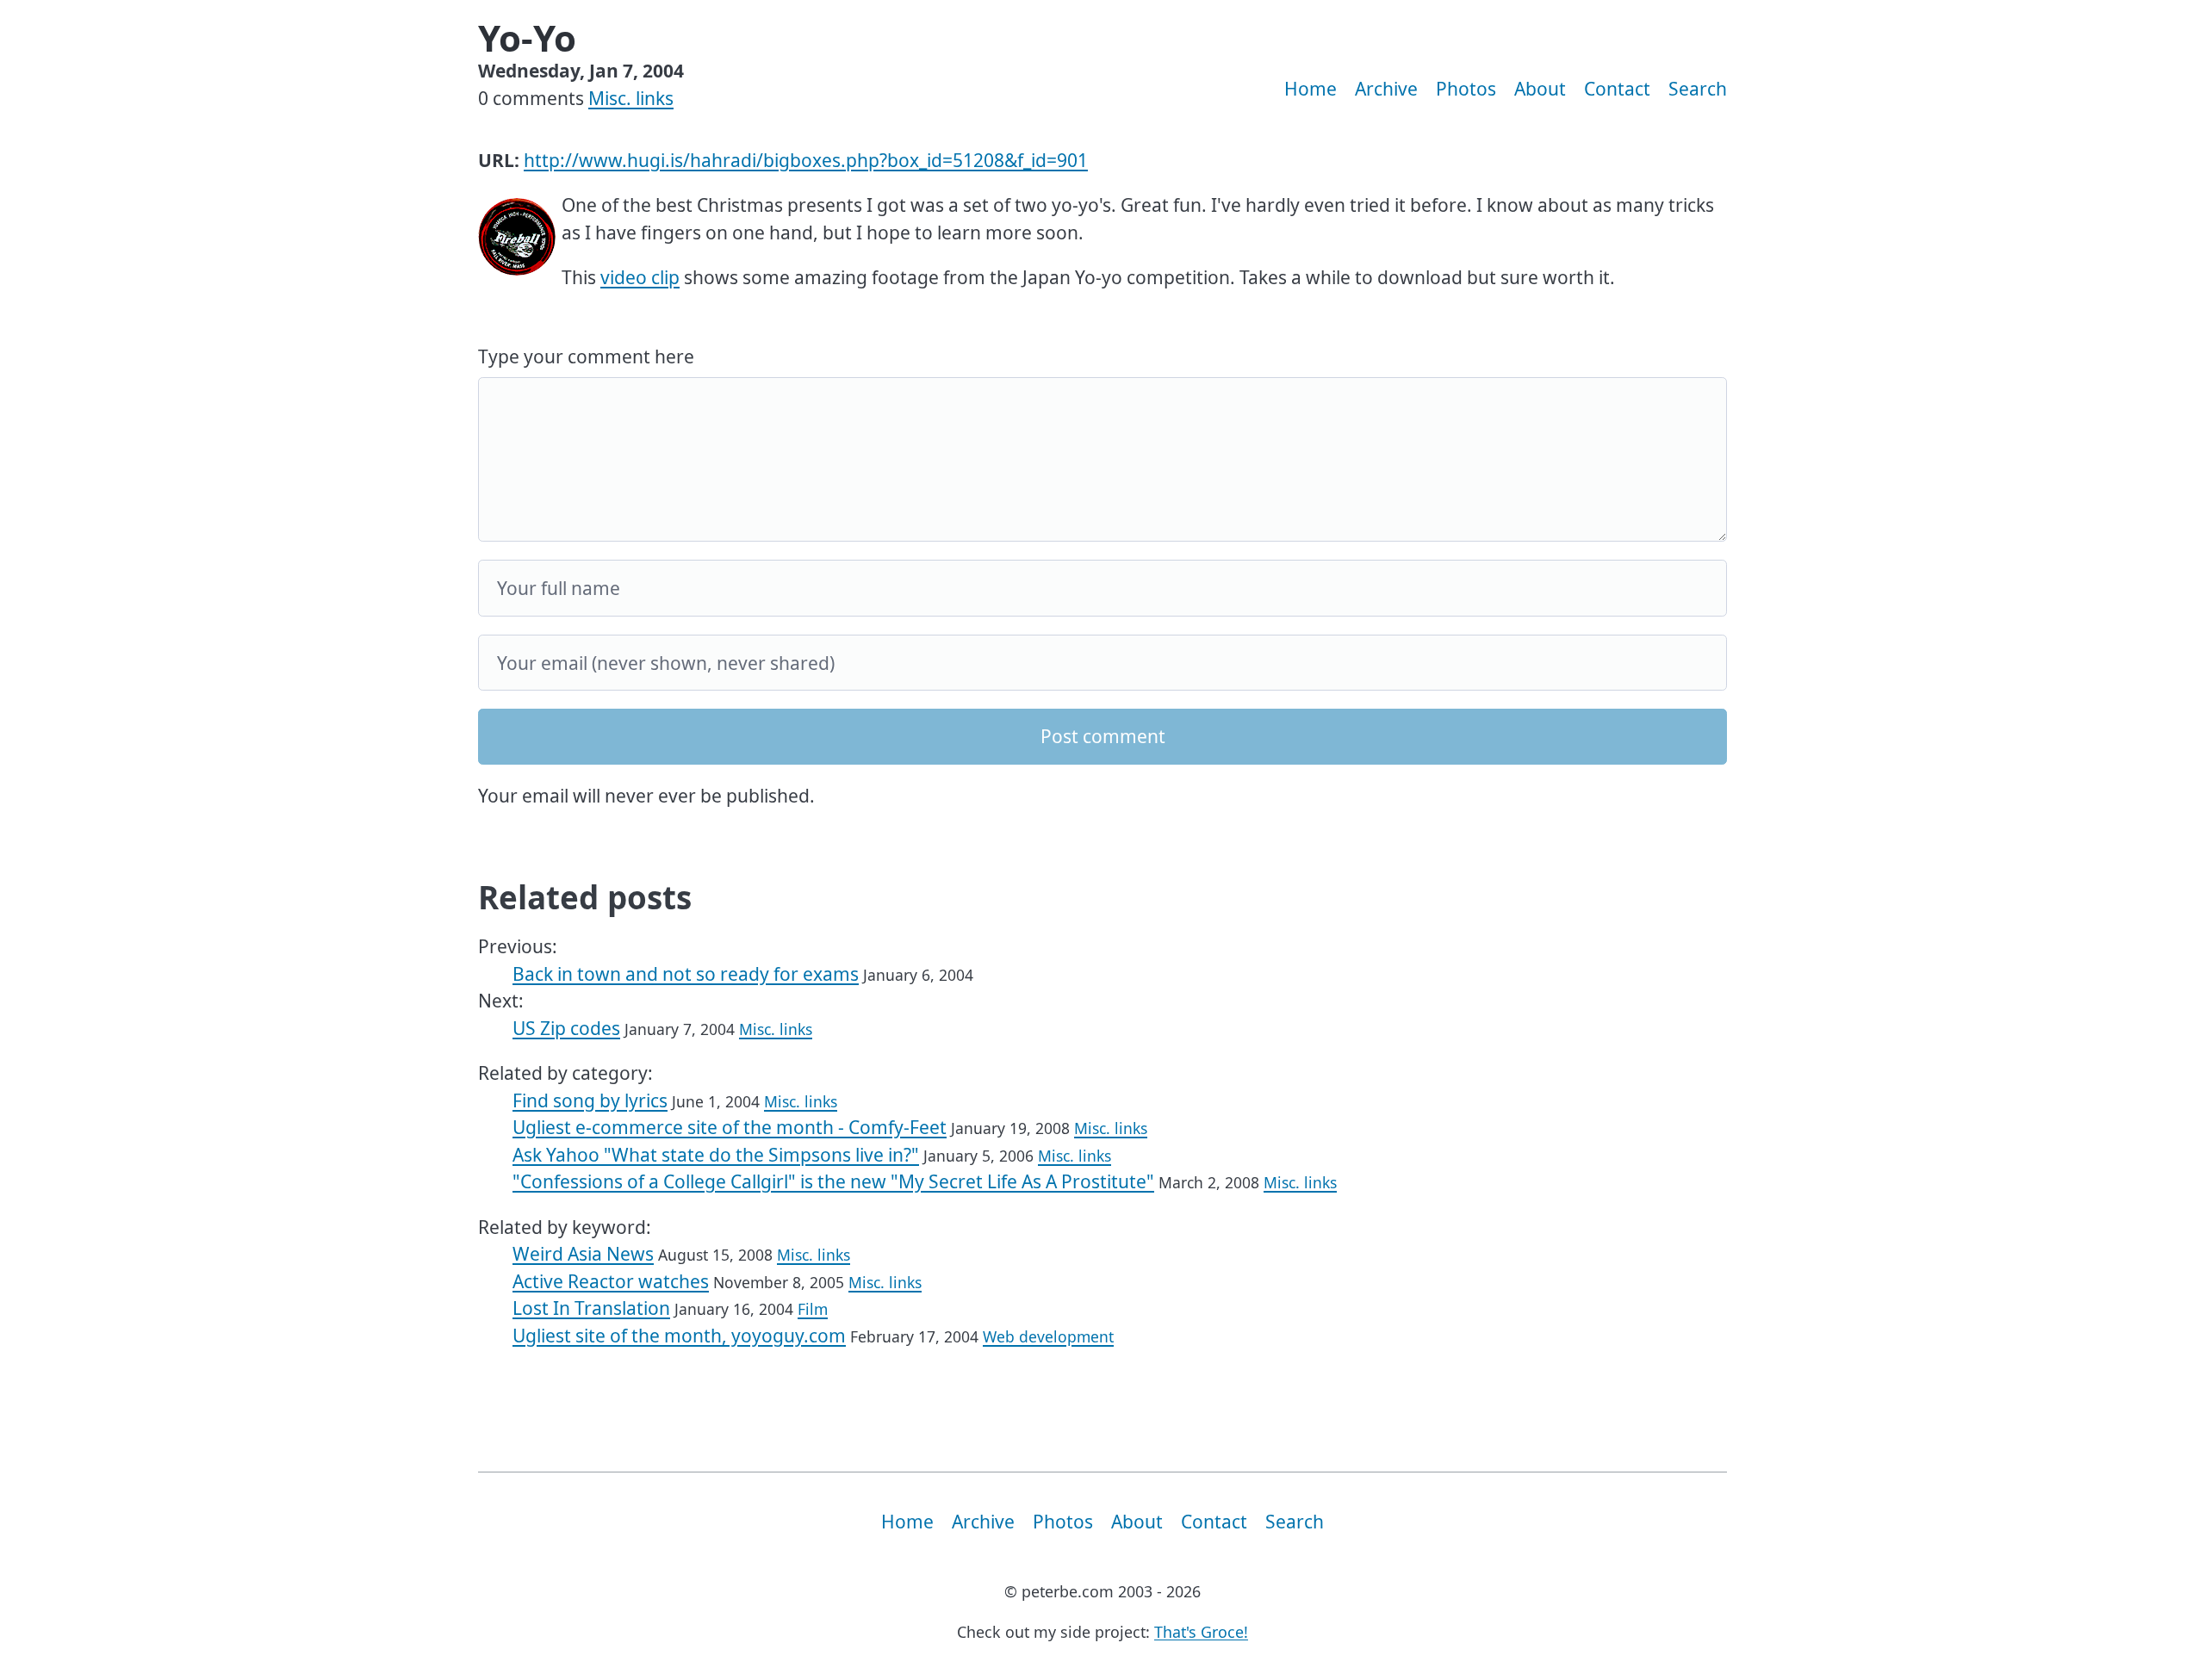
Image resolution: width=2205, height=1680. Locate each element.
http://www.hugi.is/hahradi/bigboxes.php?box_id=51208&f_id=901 (806, 160)
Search (1698, 89)
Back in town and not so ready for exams (686, 974)
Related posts (585, 897)
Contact (1617, 89)
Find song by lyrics (590, 1100)
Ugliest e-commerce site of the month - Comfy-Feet (730, 1127)
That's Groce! (1201, 1632)
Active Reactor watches (611, 1281)
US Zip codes (566, 1028)
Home (1311, 89)
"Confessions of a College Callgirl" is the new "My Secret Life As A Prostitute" (833, 1181)
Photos (1466, 89)
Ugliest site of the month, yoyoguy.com (679, 1336)
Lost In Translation (591, 1308)
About (1540, 89)
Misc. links (631, 98)
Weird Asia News (583, 1254)
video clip (640, 277)
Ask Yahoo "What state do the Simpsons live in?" (716, 1155)
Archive (1386, 89)
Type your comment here (586, 356)
